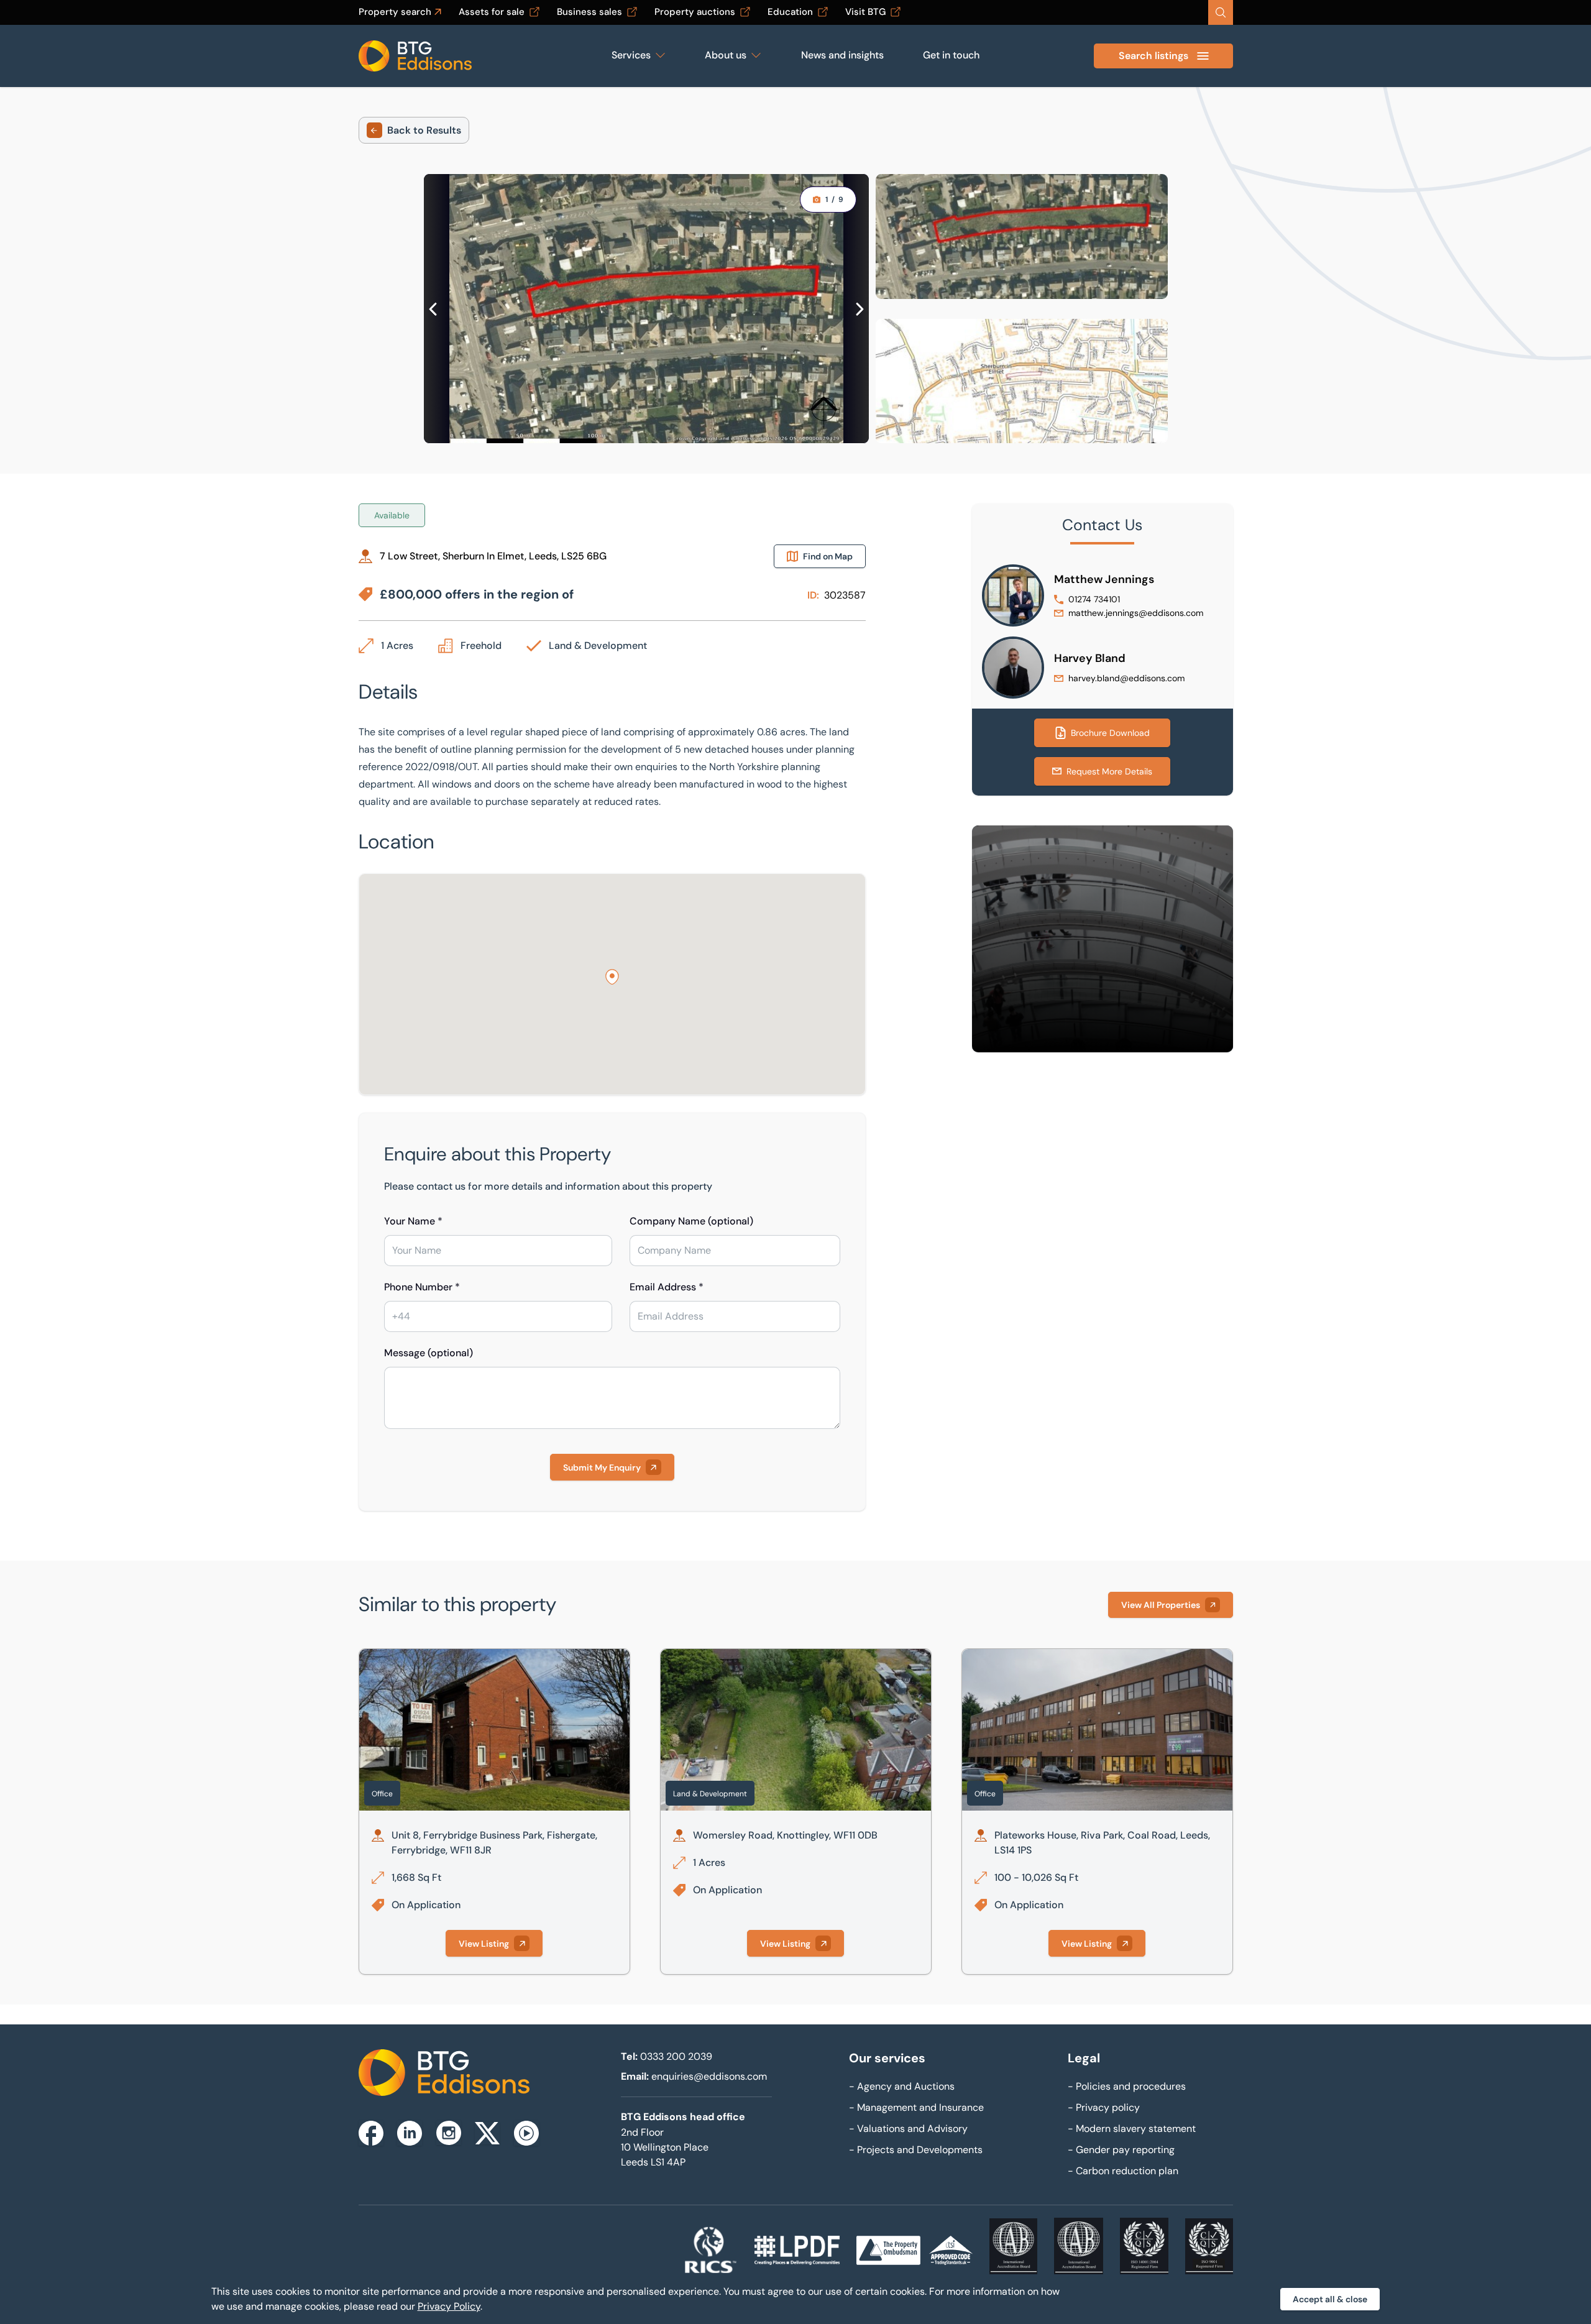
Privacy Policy (449, 2306)
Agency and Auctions (902, 2086)
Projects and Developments (916, 2150)
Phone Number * (422, 1287)
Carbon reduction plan (1123, 2171)
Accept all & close (1330, 2299)
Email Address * (667, 1287)
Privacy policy (1104, 2107)
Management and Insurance (916, 2107)
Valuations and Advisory (908, 2129)
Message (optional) (429, 1353)
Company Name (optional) (691, 1221)
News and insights (842, 55)
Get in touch (951, 55)
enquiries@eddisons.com (709, 2076)
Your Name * (413, 1221)
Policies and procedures (1127, 2086)
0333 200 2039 (676, 2056)
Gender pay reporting (1121, 2150)
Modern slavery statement (1132, 2129)
